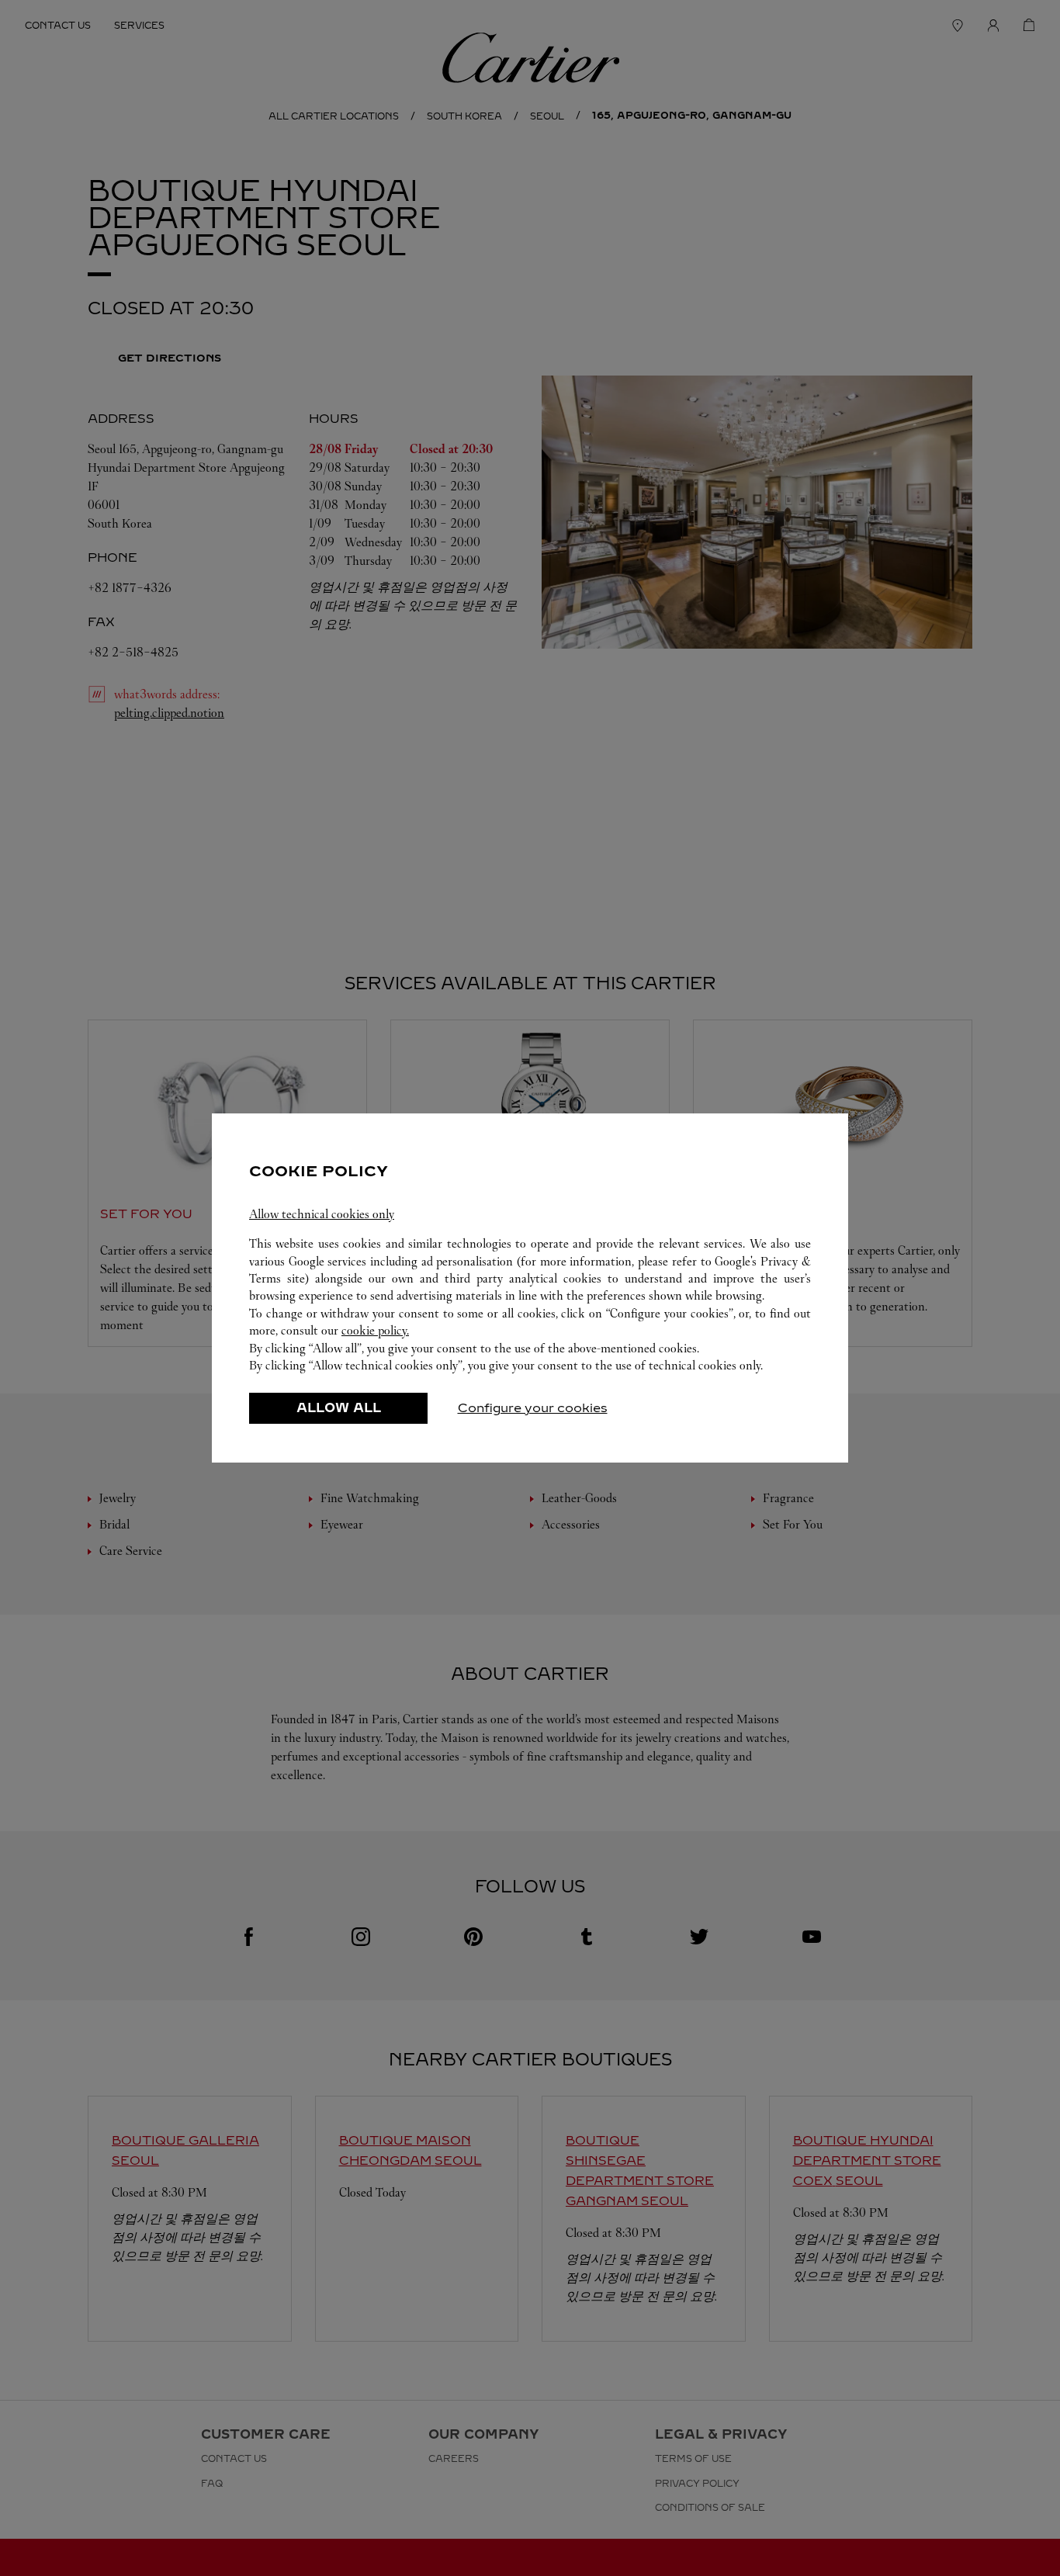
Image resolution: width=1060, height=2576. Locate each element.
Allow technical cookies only (322, 1214)
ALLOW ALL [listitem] (339, 1408)
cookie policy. (375, 1330)
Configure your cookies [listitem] (533, 1408)
